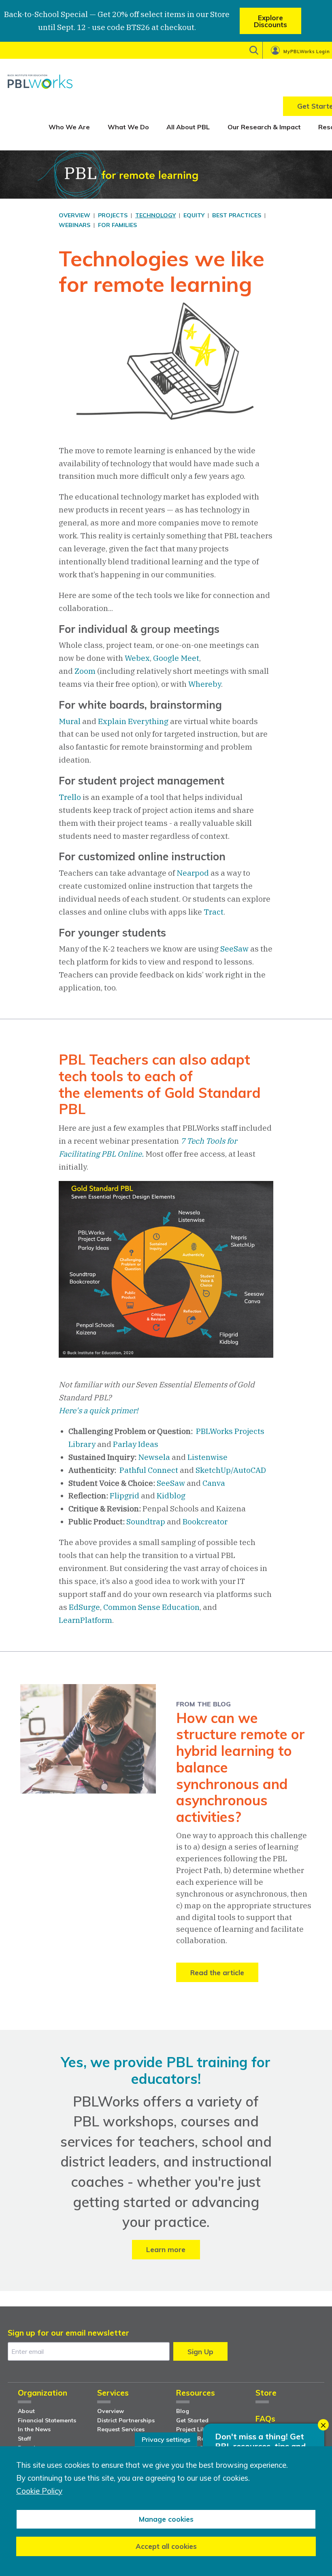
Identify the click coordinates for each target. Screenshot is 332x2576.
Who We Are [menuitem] (69, 127)
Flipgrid (125, 1496)
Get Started (192, 2420)
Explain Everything (133, 721)
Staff (24, 2439)
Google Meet (176, 658)
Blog (183, 2411)
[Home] (40, 81)
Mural (70, 721)
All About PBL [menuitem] (188, 127)
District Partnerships (126, 2420)
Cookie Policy (39, 2491)
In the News (34, 2429)
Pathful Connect (149, 1470)
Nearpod (193, 873)
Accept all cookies (166, 2546)
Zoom (85, 671)
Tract (214, 912)
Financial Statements (47, 2420)
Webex (137, 658)
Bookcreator (205, 1522)
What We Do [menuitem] (128, 127)
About (26, 2411)
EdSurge (84, 1607)
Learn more (166, 2249)
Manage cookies (166, 2519)
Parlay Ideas (136, 1444)
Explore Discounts (270, 21)
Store (266, 2393)
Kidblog (171, 1496)
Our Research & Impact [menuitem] (264, 127)
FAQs (265, 2419)
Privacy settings (166, 2439)
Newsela (154, 1457)
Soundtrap (146, 1522)
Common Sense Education (151, 1607)
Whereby (205, 684)
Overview (111, 2411)
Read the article (217, 1973)
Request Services (121, 2429)
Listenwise (207, 1457)
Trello (70, 797)
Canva (214, 1483)
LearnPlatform (85, 1620)
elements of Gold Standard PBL (160, 1101)
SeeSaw (234, 949)
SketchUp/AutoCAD (231, 1470)
